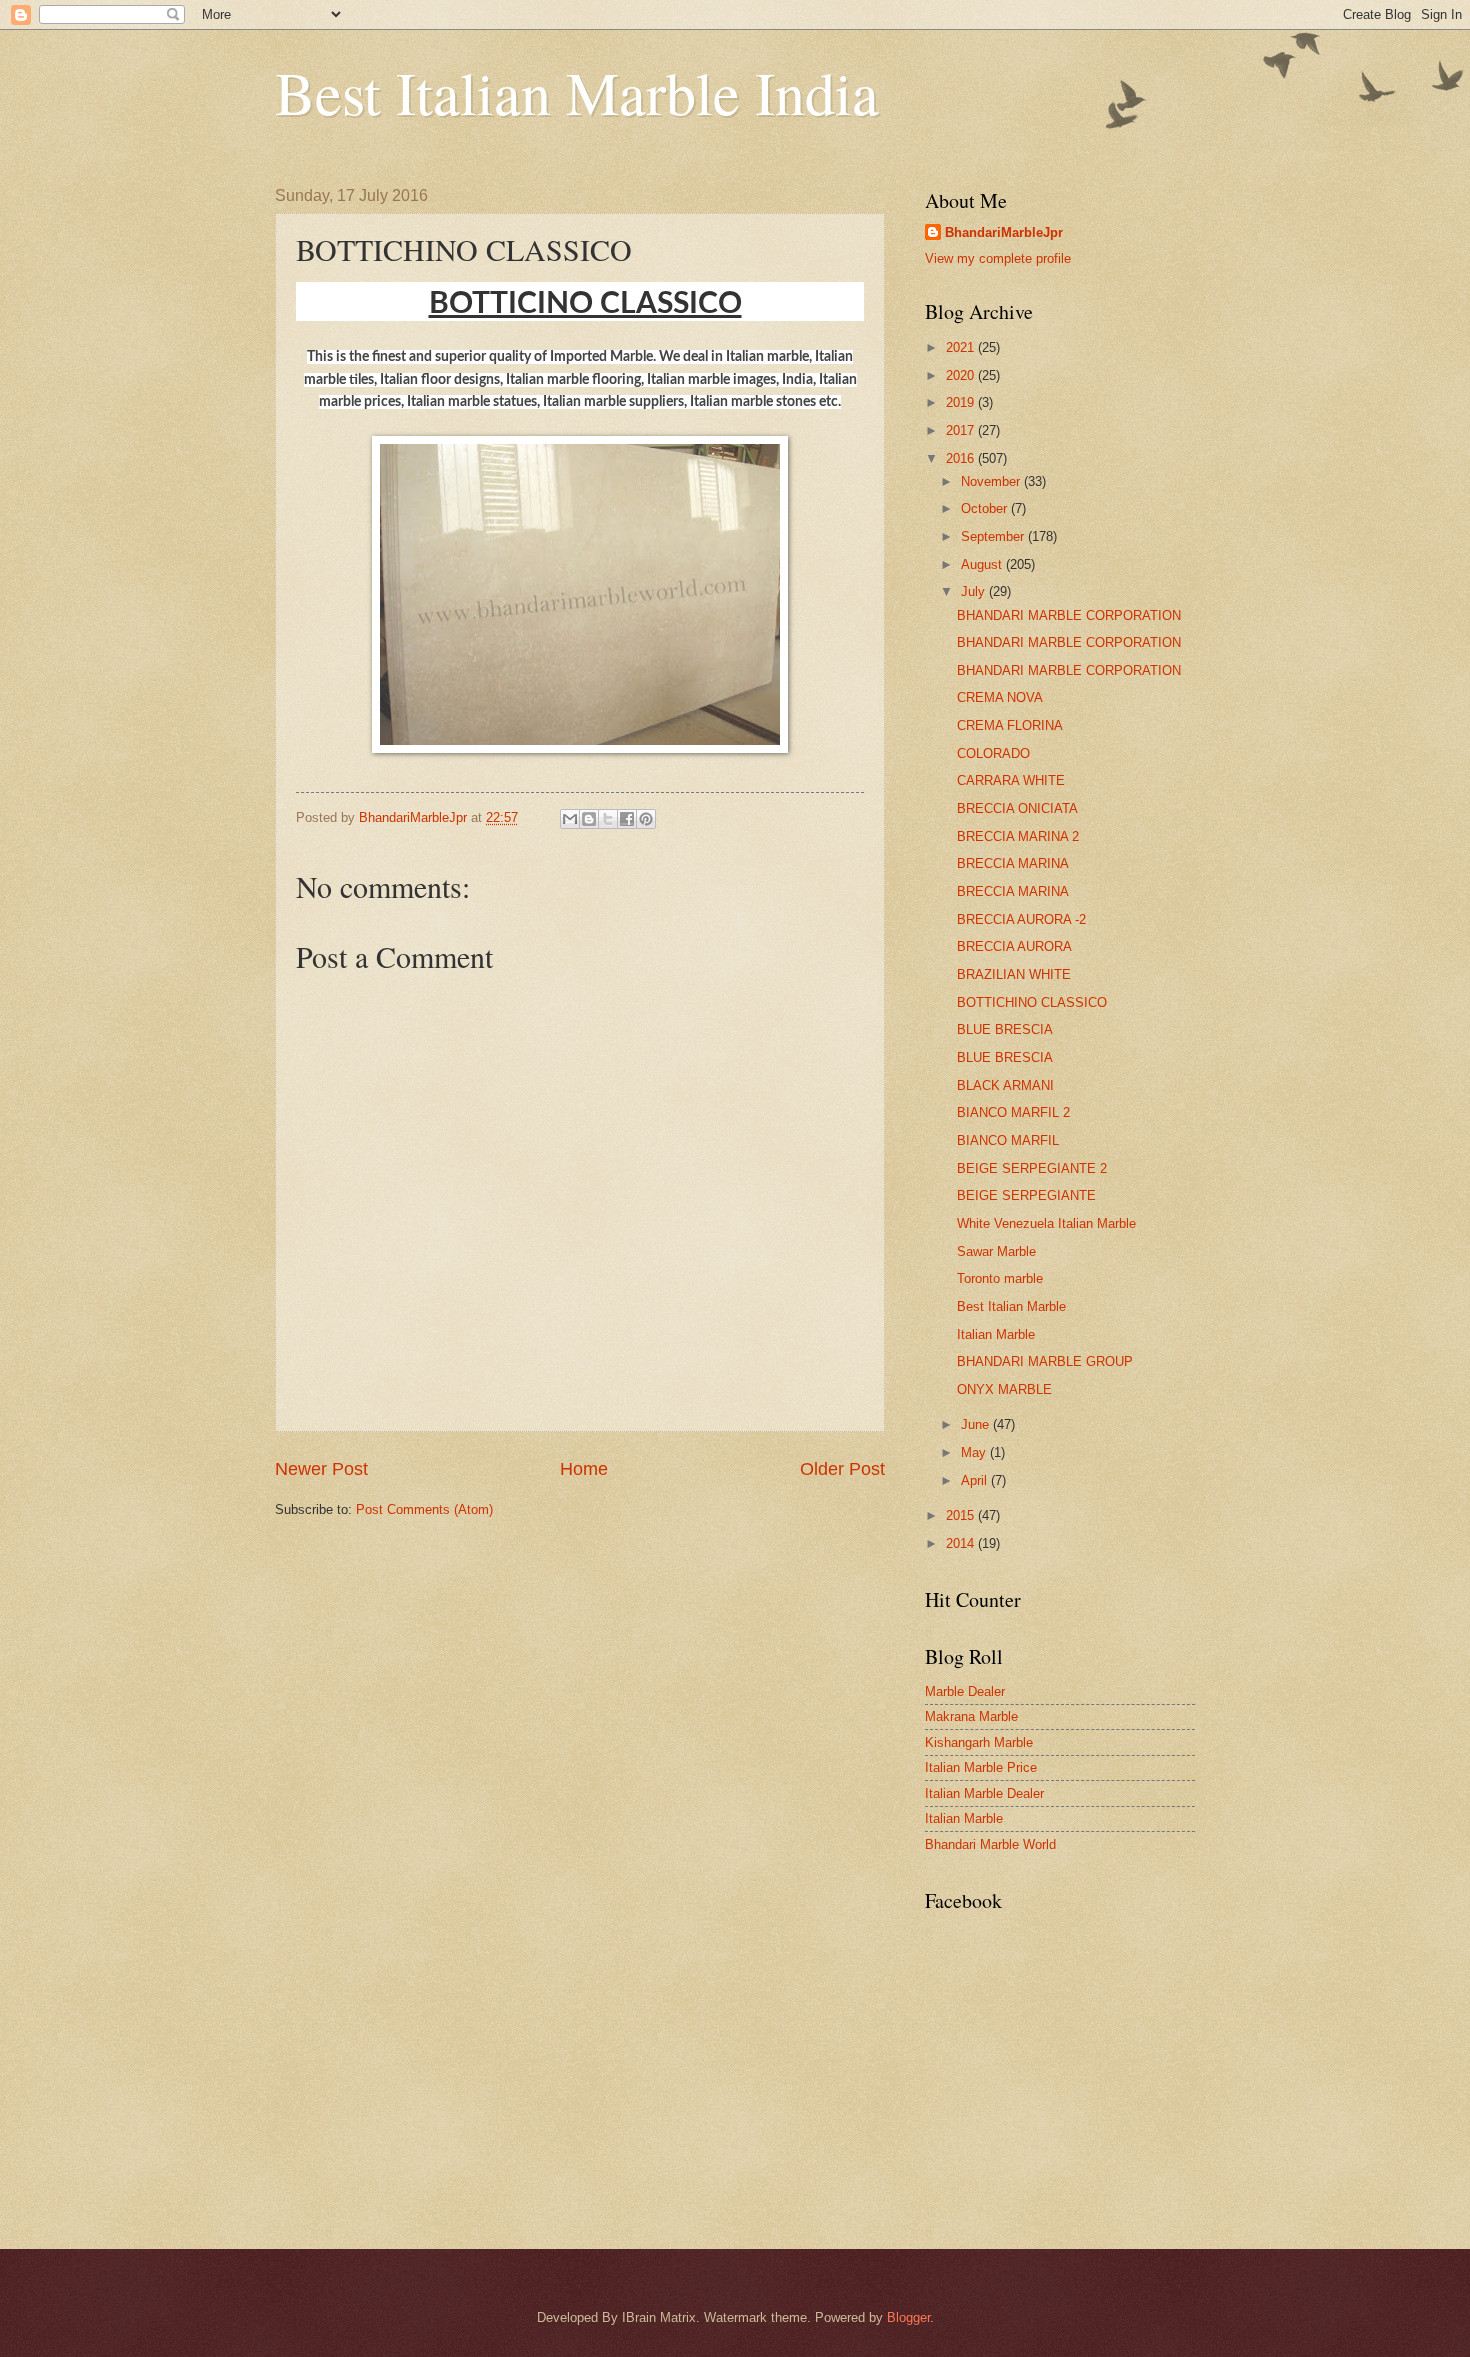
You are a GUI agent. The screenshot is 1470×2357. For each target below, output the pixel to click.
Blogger (908, 2317)
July (975, 591)
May (975, 1452)
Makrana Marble (971, 1716)
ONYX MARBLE (1004, 1389)
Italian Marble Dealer (984, 1793)
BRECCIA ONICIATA (1017, 808)
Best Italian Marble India (577, 92)
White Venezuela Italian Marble (1046, 1223)
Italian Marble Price (981, 1767)
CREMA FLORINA (1010, 725)
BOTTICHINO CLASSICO (1032, 1002)
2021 (962, 347)
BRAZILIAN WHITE (1014, 974)
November (992, 481)
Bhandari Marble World (990, 1844)
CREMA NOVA (1000, 697)
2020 (962, 375)
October (986, 508)
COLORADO (993, 753)
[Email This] (570, 819)
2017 (962, 430)
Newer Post (321, 1469)
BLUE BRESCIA (1005, 1029)
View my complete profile (998, 258)
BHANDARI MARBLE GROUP (1045, 1361)
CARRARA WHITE (1011, 780)
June (977, 1424)
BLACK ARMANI (1005, 1085)
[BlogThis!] (589, 819)
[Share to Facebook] (627, 819)
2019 (962, 402)
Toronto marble (1000, 1278)
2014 (962, 1543)
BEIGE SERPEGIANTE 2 (1032, 1168)
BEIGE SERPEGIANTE (1026, 1195)
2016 (962, 458)
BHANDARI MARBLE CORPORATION (1069, 615)
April (976, 1480)
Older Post (842, 1469)
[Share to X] (608, 819)
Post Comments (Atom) (424, 1509)
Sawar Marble (996, 1251)
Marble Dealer (965, 1691)
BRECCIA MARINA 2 (1018, 836)
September (994, 536)
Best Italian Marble (1011, 1306)
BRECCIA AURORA (1014, 946)
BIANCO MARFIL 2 (1013, 1112)
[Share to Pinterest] (646, 819)
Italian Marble (996, 1334)
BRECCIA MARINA (1013, 863)
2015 (962, 1515)
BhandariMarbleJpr (1004, 232)
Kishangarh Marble (979, 1742)
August (983, 564)
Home (584, 1469)
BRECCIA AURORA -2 (1021, 919)
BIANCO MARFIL (1008, 1140)
